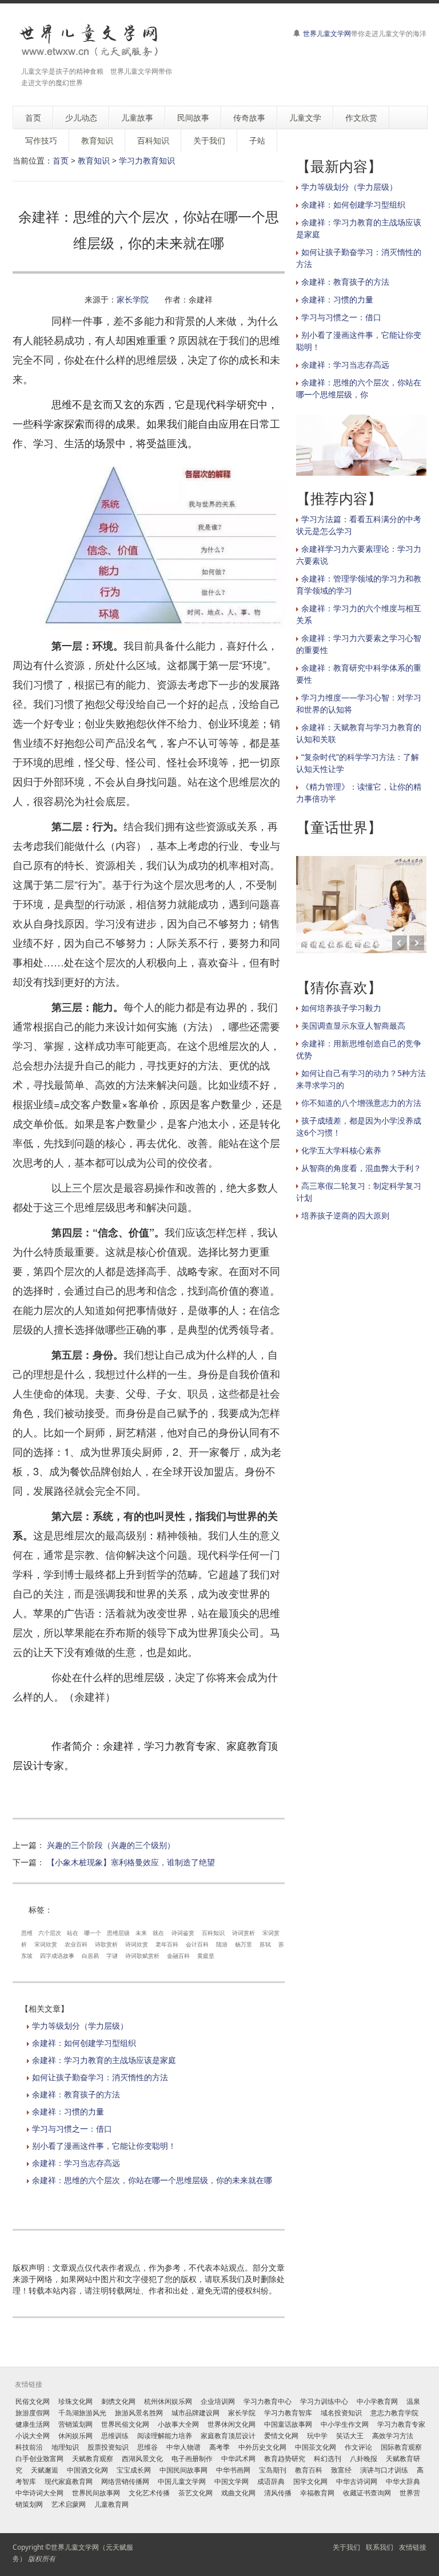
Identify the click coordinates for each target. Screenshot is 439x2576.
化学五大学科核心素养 (341, 1150)
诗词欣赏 (137, 1944)
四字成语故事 (57, 1956)
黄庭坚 (206, 1956)
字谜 (112, 1956)
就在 (158, 1933)
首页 (61, 160)
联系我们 (380, 2547)
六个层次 (50, 1933)
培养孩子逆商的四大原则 (345, 1215)
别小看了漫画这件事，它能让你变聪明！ (104, 2146)
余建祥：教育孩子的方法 (76, 2094)
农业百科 (76, 1944)
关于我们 (346, 2547)
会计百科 (197, 1944)
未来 (141, 1933)
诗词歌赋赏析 (142, 1956)
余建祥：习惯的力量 (68, 2111)
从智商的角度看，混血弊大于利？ (361, 1168)
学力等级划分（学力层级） (80, 2026)
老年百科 (167, 1944)
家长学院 (133, 299)
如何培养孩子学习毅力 (341, 1008)
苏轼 (265, 1944)
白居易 (90, 1956)
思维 (27, 1933)
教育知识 (94, 160)
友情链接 (413, 2547)
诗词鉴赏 (183, 1933)
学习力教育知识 (147, 160)
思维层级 (118, 1933)
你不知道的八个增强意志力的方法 (361, 1103)
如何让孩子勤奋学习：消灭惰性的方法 (100, 2077)
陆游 (222, 1944)
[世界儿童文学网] (89, 41)
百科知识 (213, 1933)
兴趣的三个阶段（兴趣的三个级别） (111, 1845)
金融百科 (178, 1956)
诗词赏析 (244, 1933)
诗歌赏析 (106, 1944)
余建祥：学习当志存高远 (76, 2163)
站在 (73, 1933)
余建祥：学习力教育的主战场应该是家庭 (104, 2060)
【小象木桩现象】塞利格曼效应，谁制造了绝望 (131, 1862)
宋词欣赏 (46, 1944)
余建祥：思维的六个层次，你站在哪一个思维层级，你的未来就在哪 (152, 2180)
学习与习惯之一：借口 (72, 2129)
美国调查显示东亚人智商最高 (353, 1026)
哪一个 (93, 1933)
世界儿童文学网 (327, 33)
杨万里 (244, 1944)
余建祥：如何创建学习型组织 (84, 2043)
